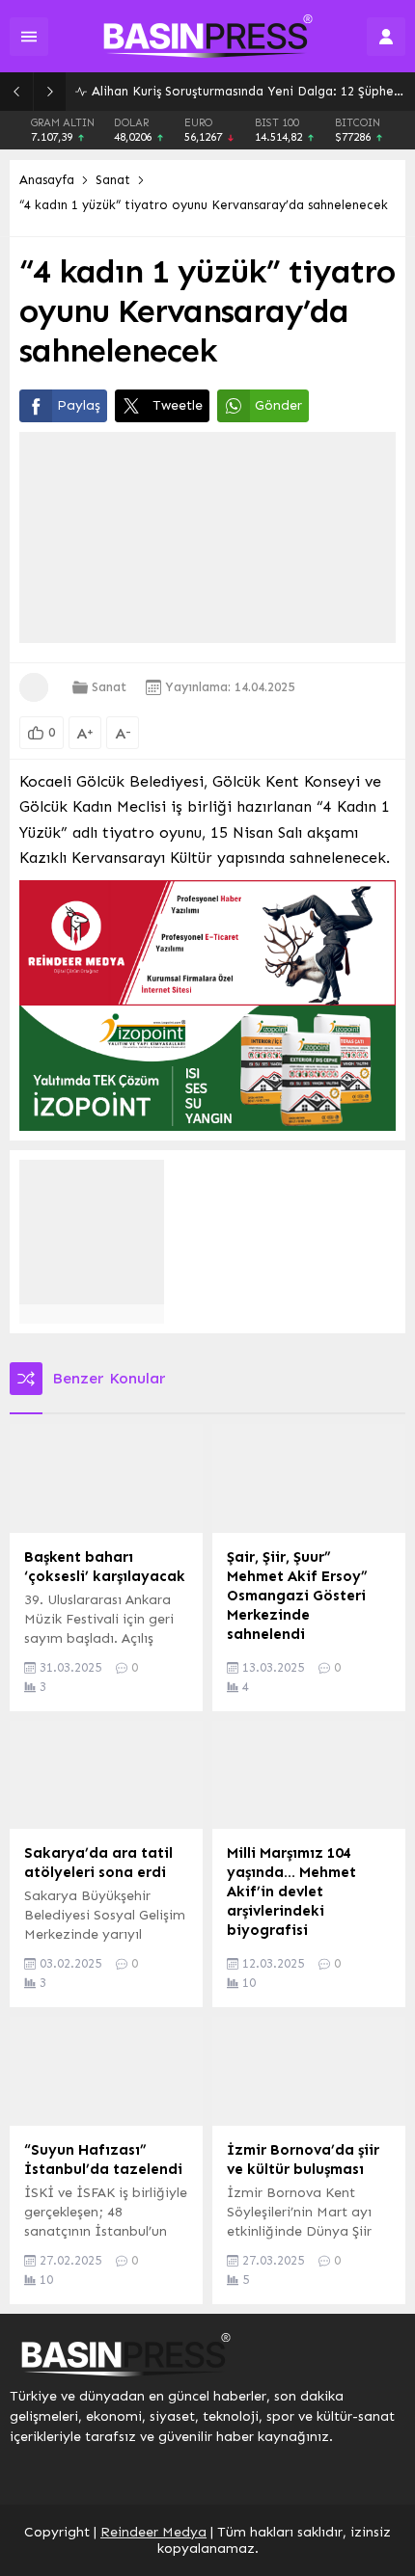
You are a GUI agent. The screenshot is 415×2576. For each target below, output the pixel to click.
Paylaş (79, 405)
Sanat (113, 180)
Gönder (278, 405)
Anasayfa (47, 180)
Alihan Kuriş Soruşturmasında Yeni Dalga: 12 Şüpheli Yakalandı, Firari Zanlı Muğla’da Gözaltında (249, 91)
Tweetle (178, 405)
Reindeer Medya (153, 2532)
